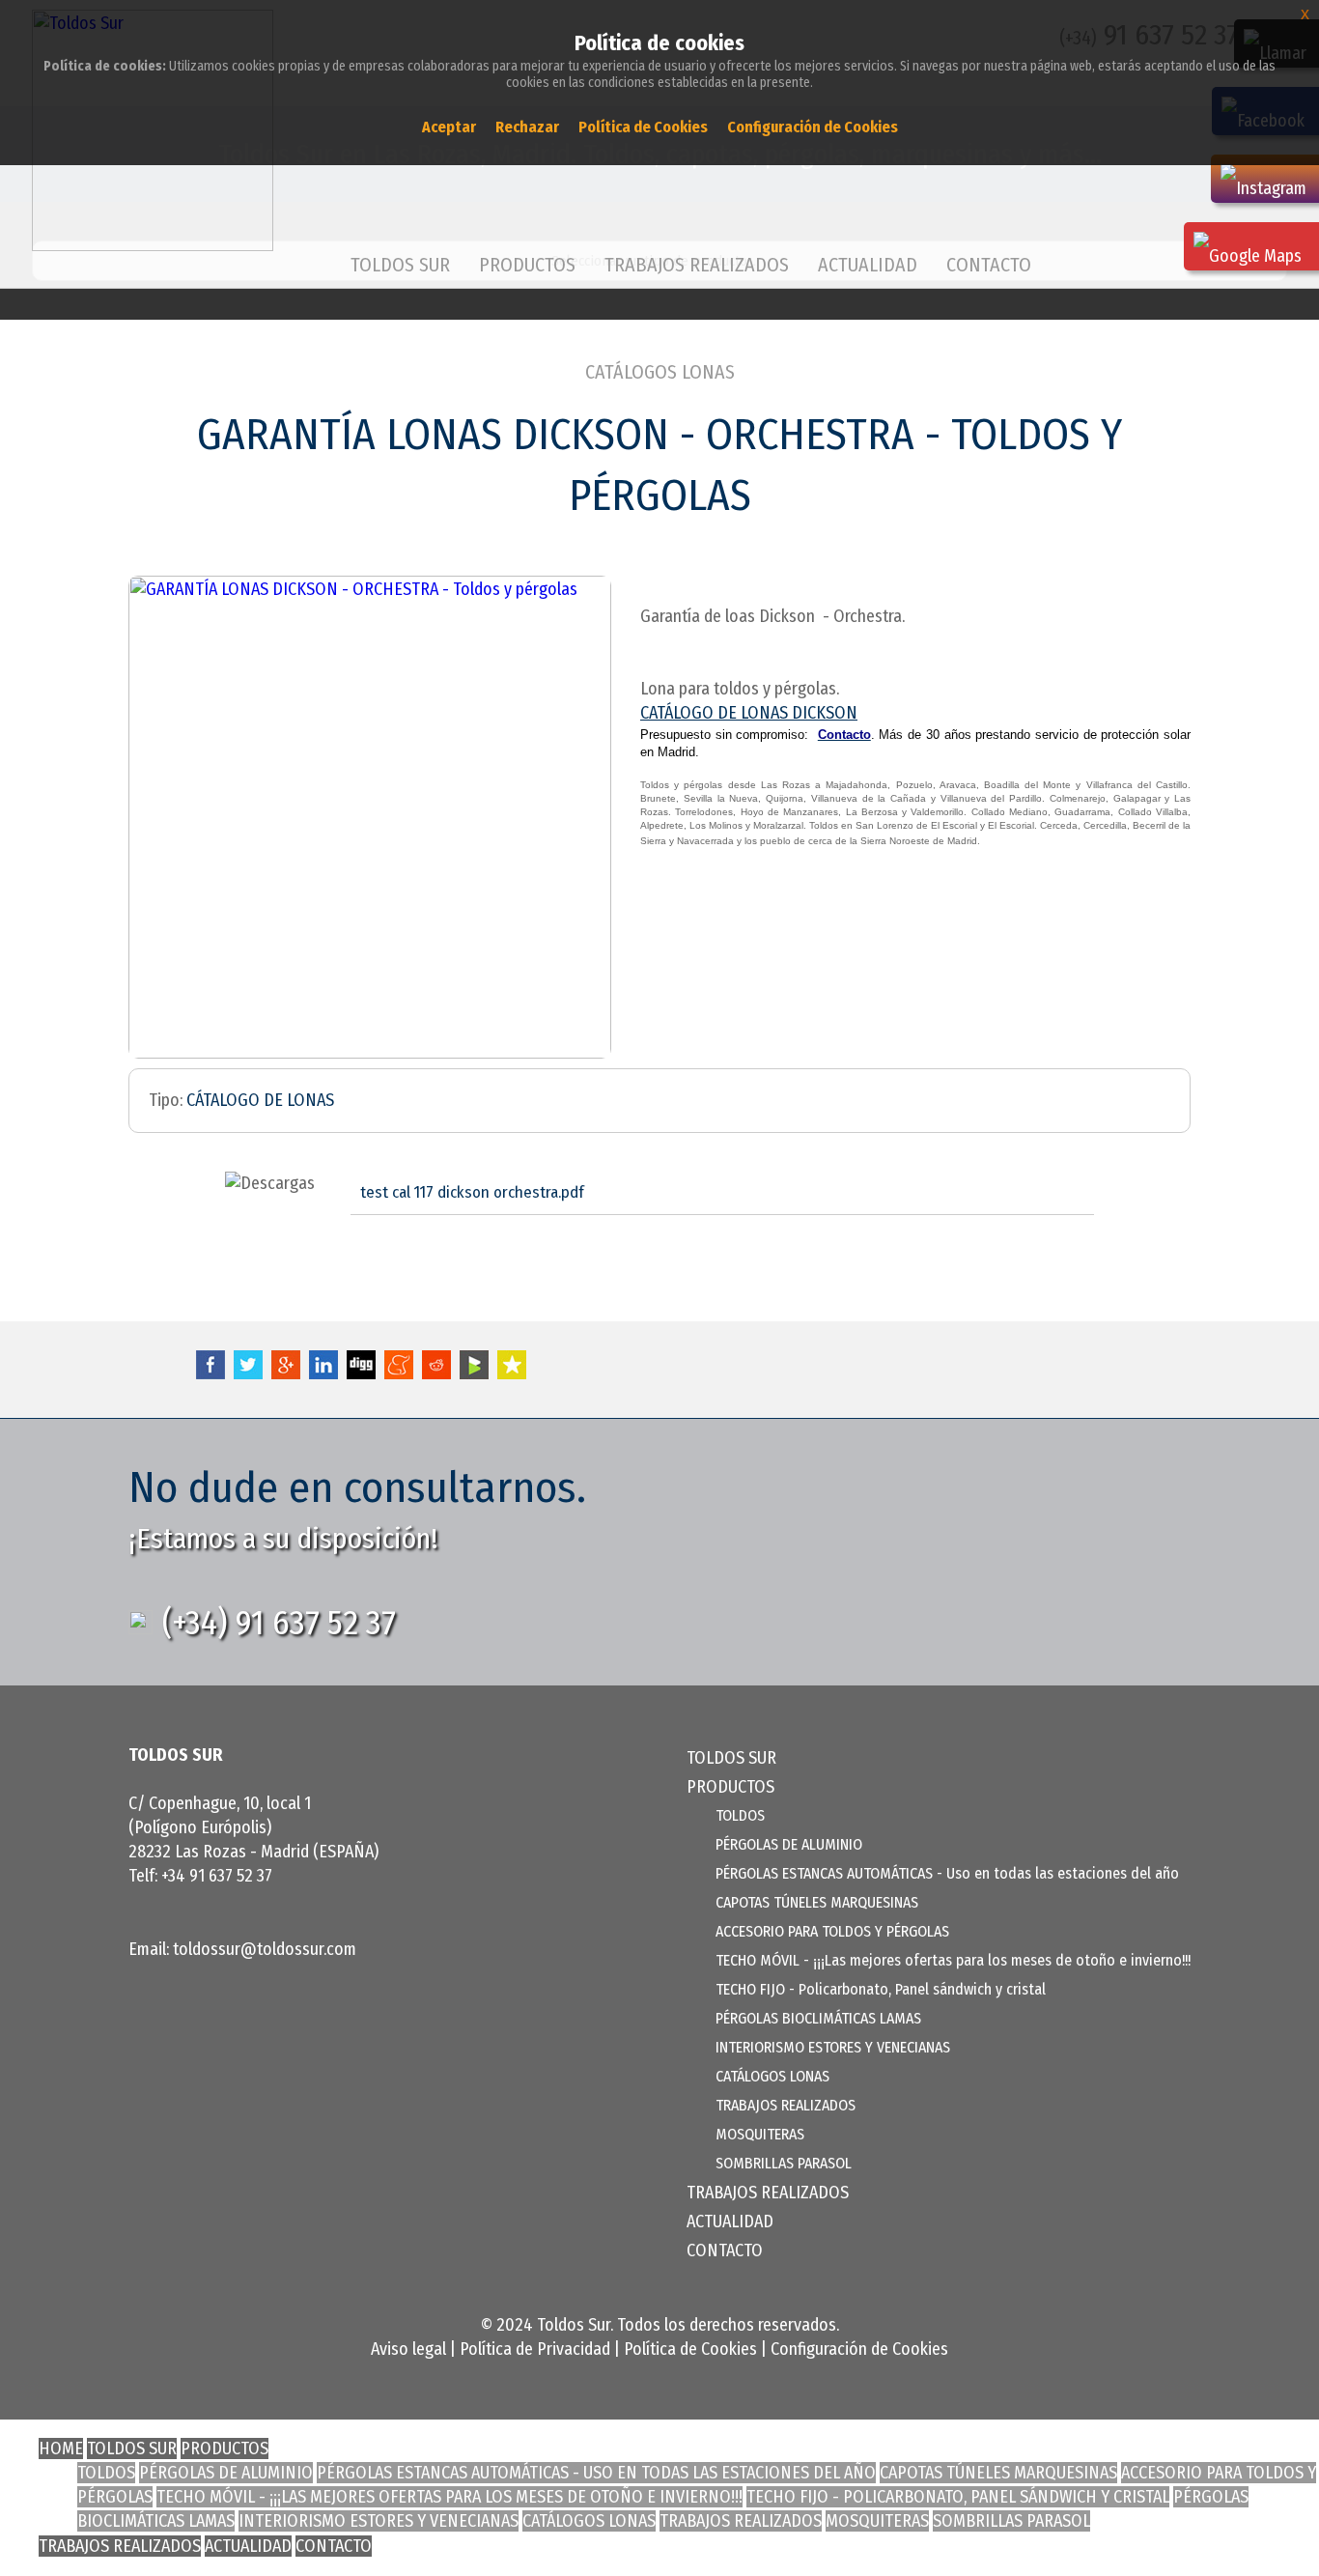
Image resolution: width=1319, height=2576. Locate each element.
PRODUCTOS (225, 2449)
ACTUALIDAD (868, 265)
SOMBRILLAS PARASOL (784, 2163)
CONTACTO (989, 265)
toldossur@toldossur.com (265, 1949)
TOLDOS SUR (400, 265)
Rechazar (527, 127)
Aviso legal (408, 2349)
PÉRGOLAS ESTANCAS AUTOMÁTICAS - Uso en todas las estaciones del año (947, 1873)
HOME (61, 2449)
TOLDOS (740, 1815)
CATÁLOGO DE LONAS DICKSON (749, 713)
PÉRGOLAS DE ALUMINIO (789, 1844)
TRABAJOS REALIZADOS (697, 265)
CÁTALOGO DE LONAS (260, 1100)
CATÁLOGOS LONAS (660, 372)
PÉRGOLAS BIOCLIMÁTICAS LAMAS (818, 2018)
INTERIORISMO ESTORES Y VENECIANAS (833, 2047)
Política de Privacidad (535, 2349)
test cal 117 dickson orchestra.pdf (472, 1192)
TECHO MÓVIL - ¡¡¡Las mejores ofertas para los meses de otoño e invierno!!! (953, 1960)
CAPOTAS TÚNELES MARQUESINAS (817, 1902)
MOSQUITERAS (760, 2134)
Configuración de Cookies (859, 2349)
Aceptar (449, 127)
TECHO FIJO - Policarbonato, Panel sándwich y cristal (881, 1989)
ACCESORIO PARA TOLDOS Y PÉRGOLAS (832, 1931)
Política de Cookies (690, 2349)
